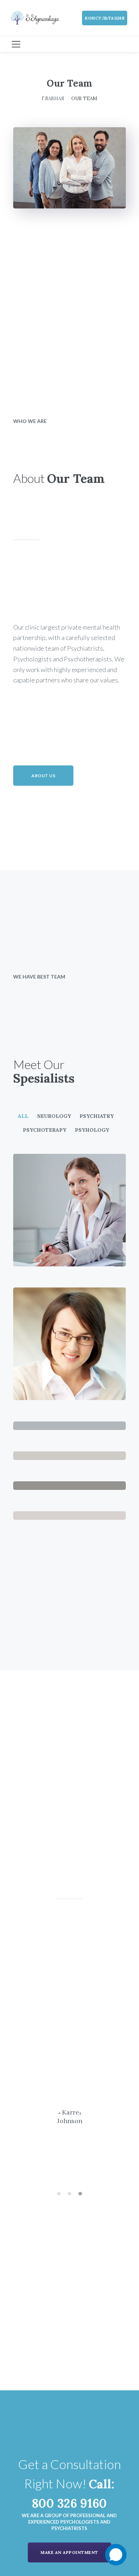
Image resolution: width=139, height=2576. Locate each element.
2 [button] (69, 2194)
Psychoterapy (45, 1130)
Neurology (54, 1116)
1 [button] (59, 2194)
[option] (69, 2047)
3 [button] (80, 2194)
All (23, 1116)
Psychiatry (97, 1116)
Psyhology (92, 1130)
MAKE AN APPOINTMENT (69, 2552)
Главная (53, 98)
